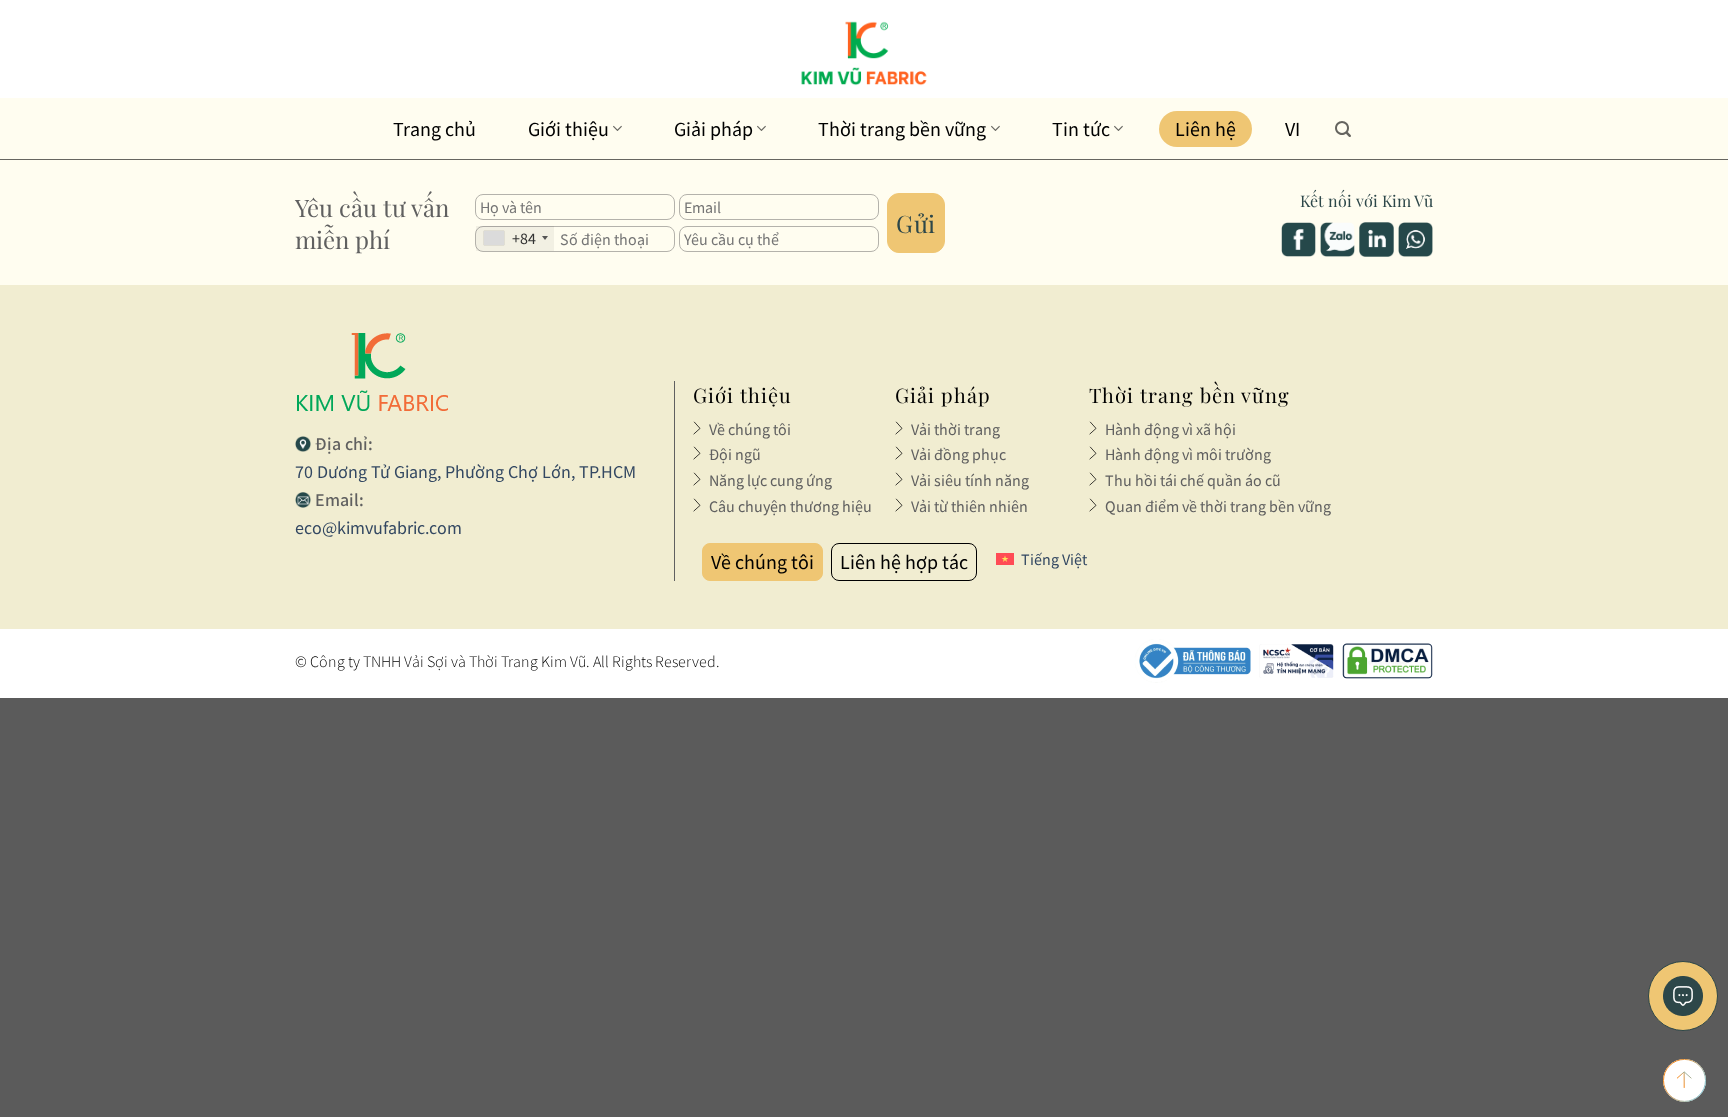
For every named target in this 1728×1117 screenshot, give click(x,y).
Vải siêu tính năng (970, 480)
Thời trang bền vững (902, 128)
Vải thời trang (955, 429)
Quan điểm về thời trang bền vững (1218, 506)
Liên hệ (1205, 128)
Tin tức (1081, 128)
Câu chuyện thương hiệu (790, 506)
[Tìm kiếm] (1343, 128)
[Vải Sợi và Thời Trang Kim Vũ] (864, 53)
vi (1292, 129)
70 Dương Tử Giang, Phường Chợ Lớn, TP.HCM (465, 471)
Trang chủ (434, 128)
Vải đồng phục (958, 454)
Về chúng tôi (750, 429)
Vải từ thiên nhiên (969, 506)
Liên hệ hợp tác (904, 561)
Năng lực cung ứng (770, 480)
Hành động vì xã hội (1170, 429)
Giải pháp (713, 128)
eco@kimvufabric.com (378, 527)
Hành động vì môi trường (1188, 454)
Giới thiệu (568, 128)
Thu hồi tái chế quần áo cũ (1193, 480)
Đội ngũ (735, 454)
